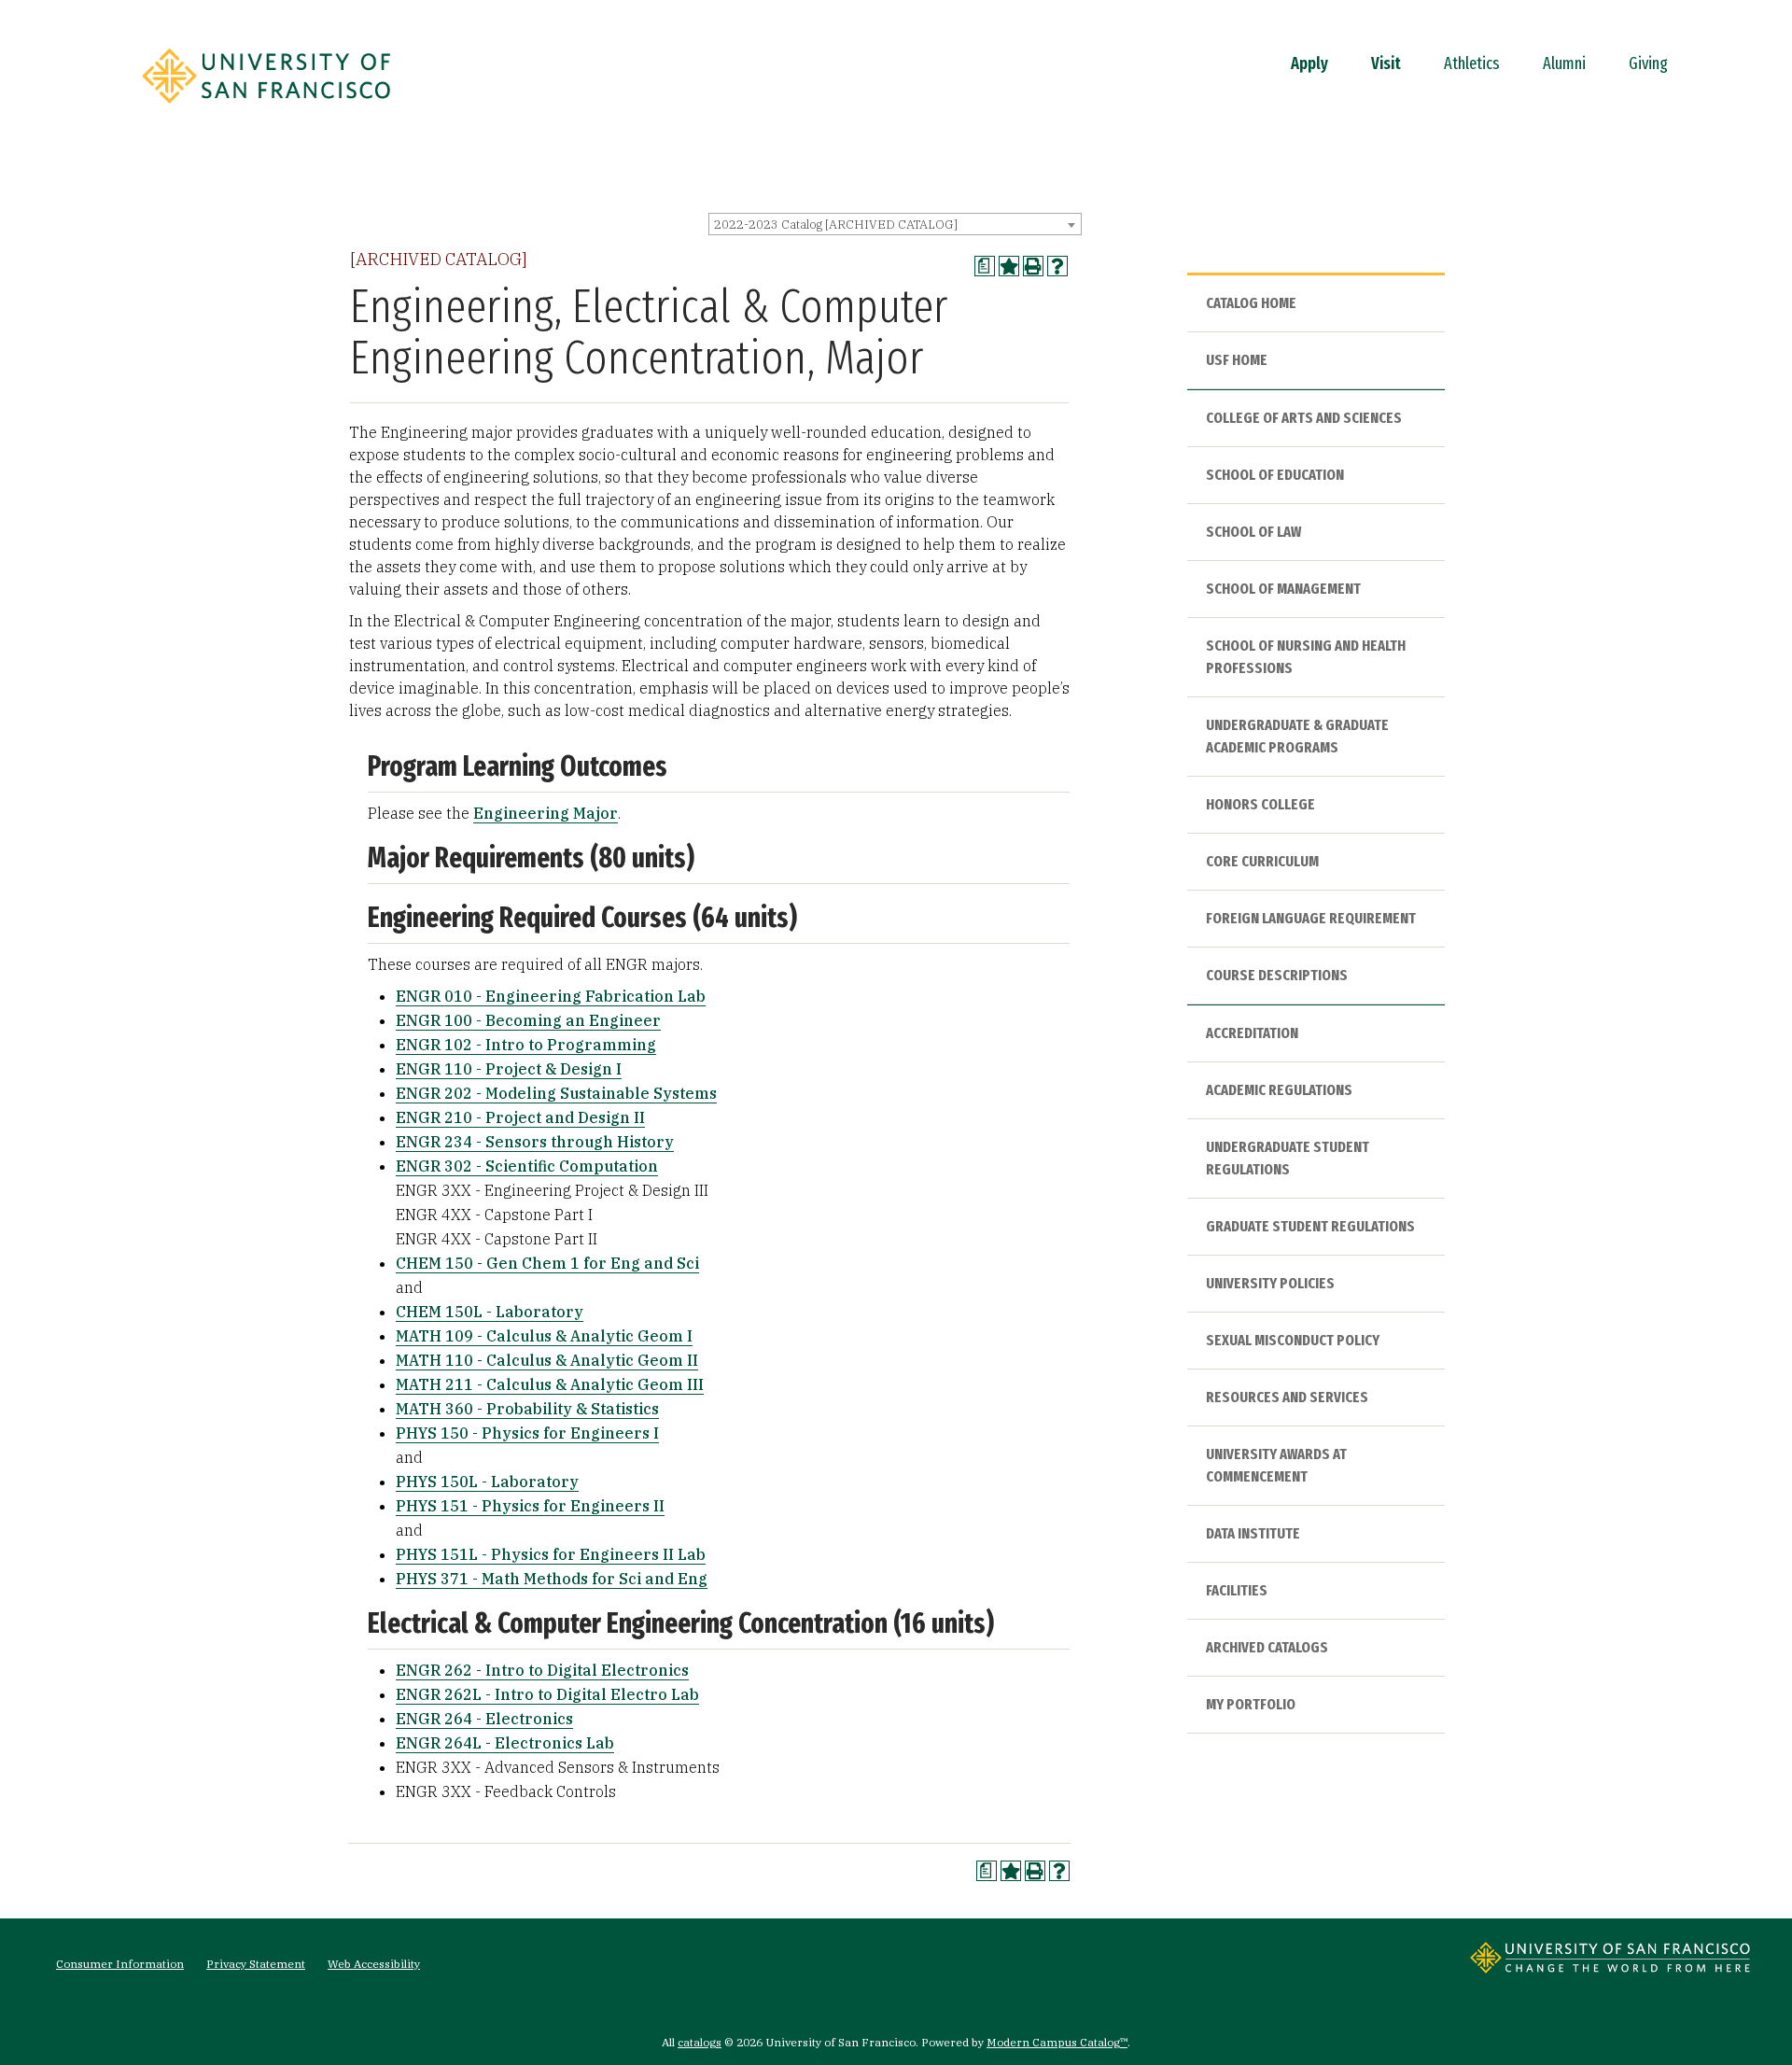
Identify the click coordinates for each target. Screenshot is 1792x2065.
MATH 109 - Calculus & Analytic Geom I (544, 1336)
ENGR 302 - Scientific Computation (527, 1166)
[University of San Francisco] (266, 109)
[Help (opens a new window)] (1057, 266)
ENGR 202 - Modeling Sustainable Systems (556, 1093)
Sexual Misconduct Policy (1293, 1340)
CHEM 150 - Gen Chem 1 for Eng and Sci (547, 1263)
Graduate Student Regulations (1310, 1226)
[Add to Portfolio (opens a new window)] (1009, 266)
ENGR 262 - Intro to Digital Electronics (542, 1670)
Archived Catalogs (1267, 1647)
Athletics (1472, 63)
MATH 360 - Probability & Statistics (527, 1409)
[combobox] (895, 224)
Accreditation (1252, 1033)
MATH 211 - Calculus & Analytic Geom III (550, 1384)
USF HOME (1237, 360)
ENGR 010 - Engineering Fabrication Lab (551, 996)
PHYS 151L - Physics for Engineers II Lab (551, 1554)
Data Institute (1253, 1533)
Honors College (1260, 804)
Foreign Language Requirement (1311, 918)
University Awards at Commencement (1276, 1465)
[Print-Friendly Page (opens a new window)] (1033, 266)
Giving (1648, 63)
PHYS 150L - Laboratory (487, 1482)
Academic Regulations (1279, 1090)
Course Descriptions (1277, 975)
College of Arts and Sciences (1304, 418)
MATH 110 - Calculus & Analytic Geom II (547, 1360)
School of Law (1253, 532)
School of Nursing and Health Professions (1306, 657)
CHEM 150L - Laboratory (490, 1312)
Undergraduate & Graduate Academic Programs (1297, 736)
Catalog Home (1251, 303)
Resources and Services (1287, 1397)
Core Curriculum (1262, 861)
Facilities (1237, 1590)
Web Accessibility (374, 1964)
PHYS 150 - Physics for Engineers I (527, 1433)
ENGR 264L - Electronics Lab (505, 1743)
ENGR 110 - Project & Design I (509, 1069)
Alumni (1564, 63)
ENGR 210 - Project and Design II (520, 1117)
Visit (1386, 63)
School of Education (1275, 475)
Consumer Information (120, 1964)
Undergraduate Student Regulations (1288, 1158)
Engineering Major (546, 813)
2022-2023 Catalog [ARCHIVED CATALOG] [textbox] (836, 225)
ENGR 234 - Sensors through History (535, 1142)
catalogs (700, 2042)
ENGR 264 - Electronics (484, 1719)
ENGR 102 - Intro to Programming (526, 1045)
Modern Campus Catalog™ (1057, 2042)
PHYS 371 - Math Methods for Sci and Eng (552, 1579)
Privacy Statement (256, 1964)
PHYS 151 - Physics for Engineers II (530, 1506)
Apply (1309, 63)
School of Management (1283, 589)
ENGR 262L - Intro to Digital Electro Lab (547, 1694)
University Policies (1270, 1283)
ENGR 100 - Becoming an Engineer (528, 1020)
